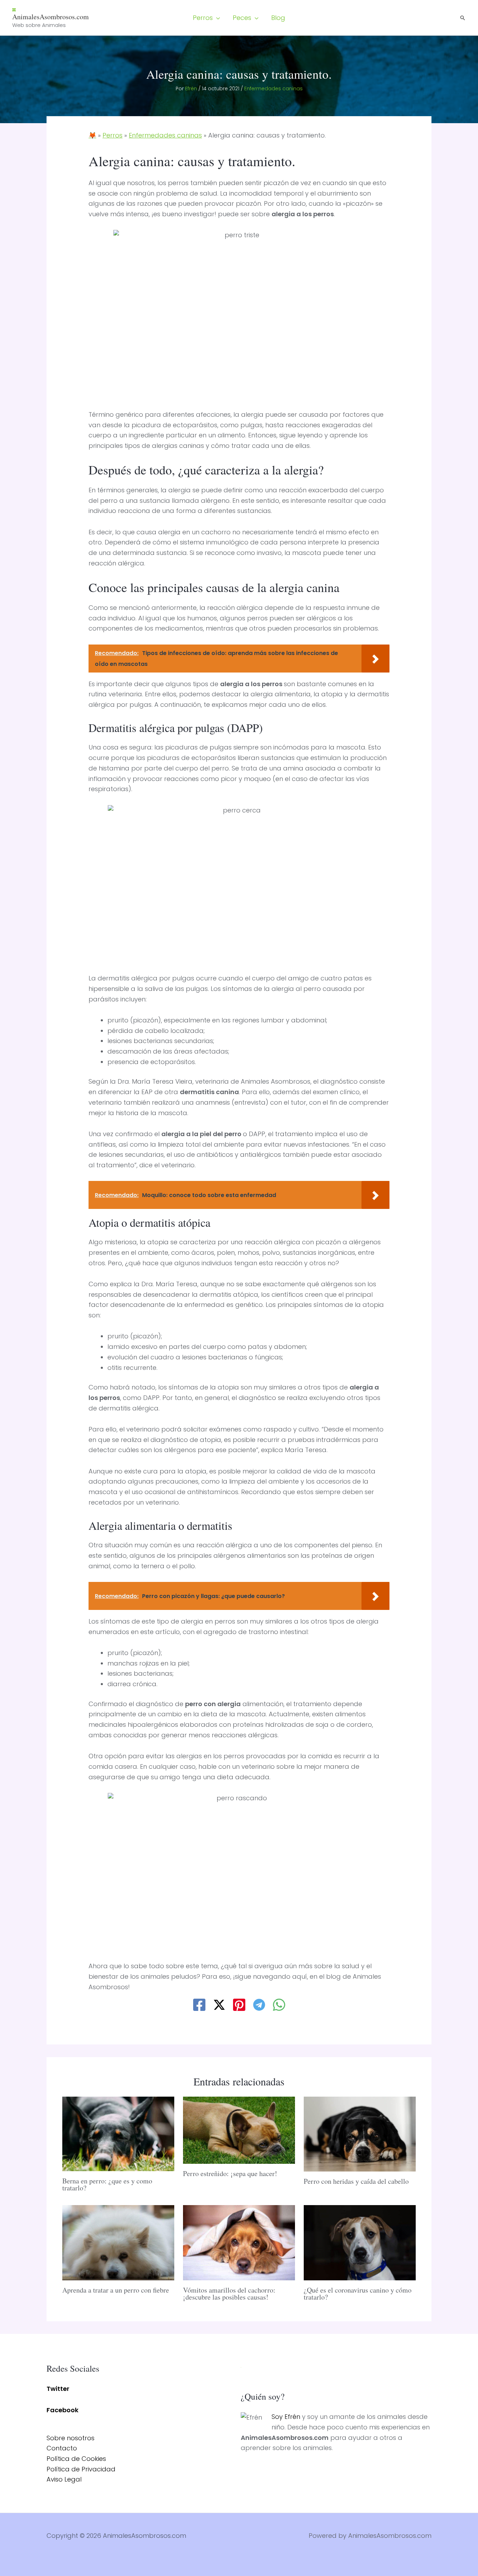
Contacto (62, 2448)
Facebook (62, 2410)
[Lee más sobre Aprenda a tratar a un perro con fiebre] (118, 2242)
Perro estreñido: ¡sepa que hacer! (230, 2173)
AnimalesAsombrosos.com (51, 17)
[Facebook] (199, 2005)
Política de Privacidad (81, 2469)
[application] (216, 18)
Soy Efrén (286, 2417)
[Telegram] (259, 2005)
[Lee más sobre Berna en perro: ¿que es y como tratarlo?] (118, 2133)
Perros (113, 135)
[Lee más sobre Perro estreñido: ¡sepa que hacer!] (239, 2130)
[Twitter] (219, 2005)
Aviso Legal (64, 2479)
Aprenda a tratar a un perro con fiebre (116, 2290)
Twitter (58, 2389)
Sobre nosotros (71, 2438)
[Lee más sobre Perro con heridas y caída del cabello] (360, 2134)
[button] (206, 18)
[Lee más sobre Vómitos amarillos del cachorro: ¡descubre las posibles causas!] (239, 2242)
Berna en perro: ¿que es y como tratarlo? (107, 2184)
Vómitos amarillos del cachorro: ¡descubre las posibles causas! (229, 2293)
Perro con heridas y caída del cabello (356, 2181)
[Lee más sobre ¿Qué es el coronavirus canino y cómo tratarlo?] (360, 2242)
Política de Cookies (76, 2459)
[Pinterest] (239, 2005)
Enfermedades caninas (273, 89)
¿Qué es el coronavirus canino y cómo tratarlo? (358, 2293)
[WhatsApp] (279, 2005)
